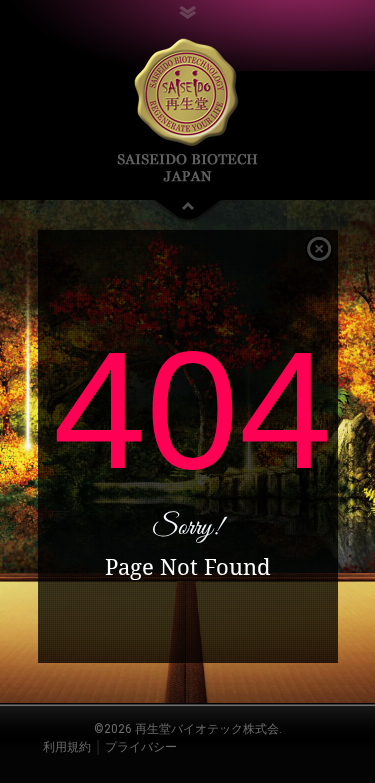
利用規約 (67, 747)
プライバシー (141, 747)
